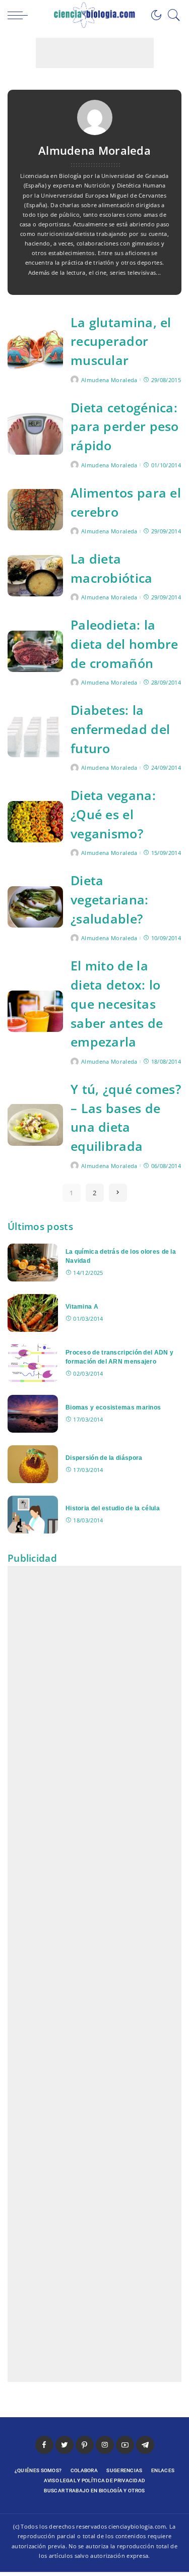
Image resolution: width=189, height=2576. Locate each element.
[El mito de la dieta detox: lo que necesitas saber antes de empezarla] (35, 1011)
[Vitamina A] (33, 1313)
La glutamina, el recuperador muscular (121, 342)
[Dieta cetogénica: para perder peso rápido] (35, 434)
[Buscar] (171, 15)
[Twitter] (65, 2445)
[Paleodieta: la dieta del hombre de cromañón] (35, 652)
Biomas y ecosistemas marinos (113, 1407)
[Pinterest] (85, 2445)
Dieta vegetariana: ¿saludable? (110, 900)
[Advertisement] (95, 53)
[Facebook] (44, 2445)
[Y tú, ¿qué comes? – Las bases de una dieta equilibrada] (35, 1125)
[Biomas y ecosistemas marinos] (33, 1414)
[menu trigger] (20, 15)
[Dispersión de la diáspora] (33, 1464)
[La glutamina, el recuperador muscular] (35, 349)
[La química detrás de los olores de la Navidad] (33, 1263)
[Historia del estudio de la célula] (33, 1515)
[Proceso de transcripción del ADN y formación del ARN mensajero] (33, 1363)
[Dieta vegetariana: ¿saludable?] (35, 907)
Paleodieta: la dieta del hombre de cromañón (124, 644)
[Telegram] (145, 2445)
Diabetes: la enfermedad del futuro (120, 729)
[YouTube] (125, 2445)
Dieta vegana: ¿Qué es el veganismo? (113, 814)
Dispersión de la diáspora (104, 1458)
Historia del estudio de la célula (113, 1508)
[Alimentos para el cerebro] (35, 510)
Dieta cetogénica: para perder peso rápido (125, 427)
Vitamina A (82, 1306)
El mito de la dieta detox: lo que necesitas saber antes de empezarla (117, 1004)
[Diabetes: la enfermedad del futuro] (35, 737)
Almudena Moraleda (109, 380)
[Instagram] (105, 2445)
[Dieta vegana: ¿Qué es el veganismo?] (35, 822)
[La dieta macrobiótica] (35, 576)
